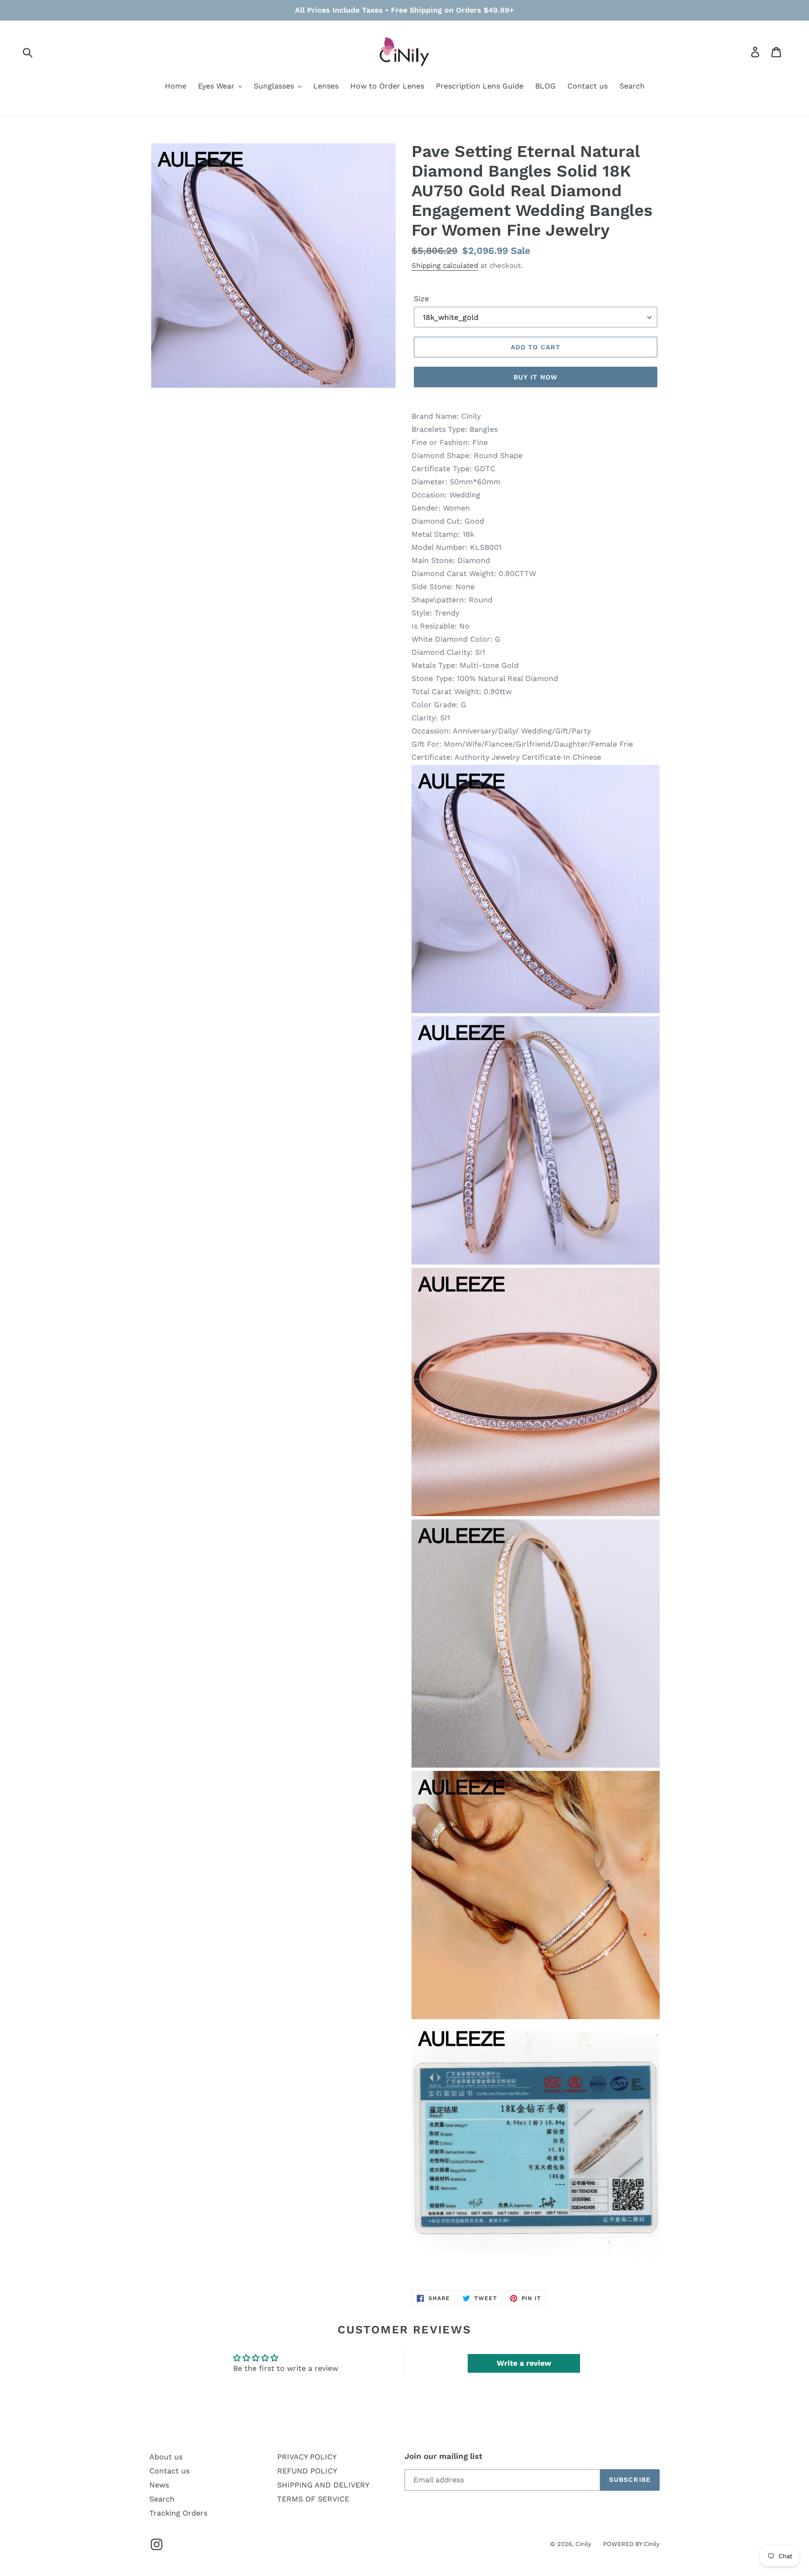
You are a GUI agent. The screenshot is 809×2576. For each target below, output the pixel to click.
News (159, 2485)
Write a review (524, 2363)
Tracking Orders (178, 2513)
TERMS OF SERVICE (313, 2499)
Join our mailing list (443, 2456)
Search (162, 2499)
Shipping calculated (445, 266)
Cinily (583, 2544)
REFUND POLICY (307, 2471)
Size (421, 299)
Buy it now (536, 377)
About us (166, 2457)
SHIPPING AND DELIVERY (323, 2485)
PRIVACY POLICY (307, 2457)
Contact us (169, 2471)
